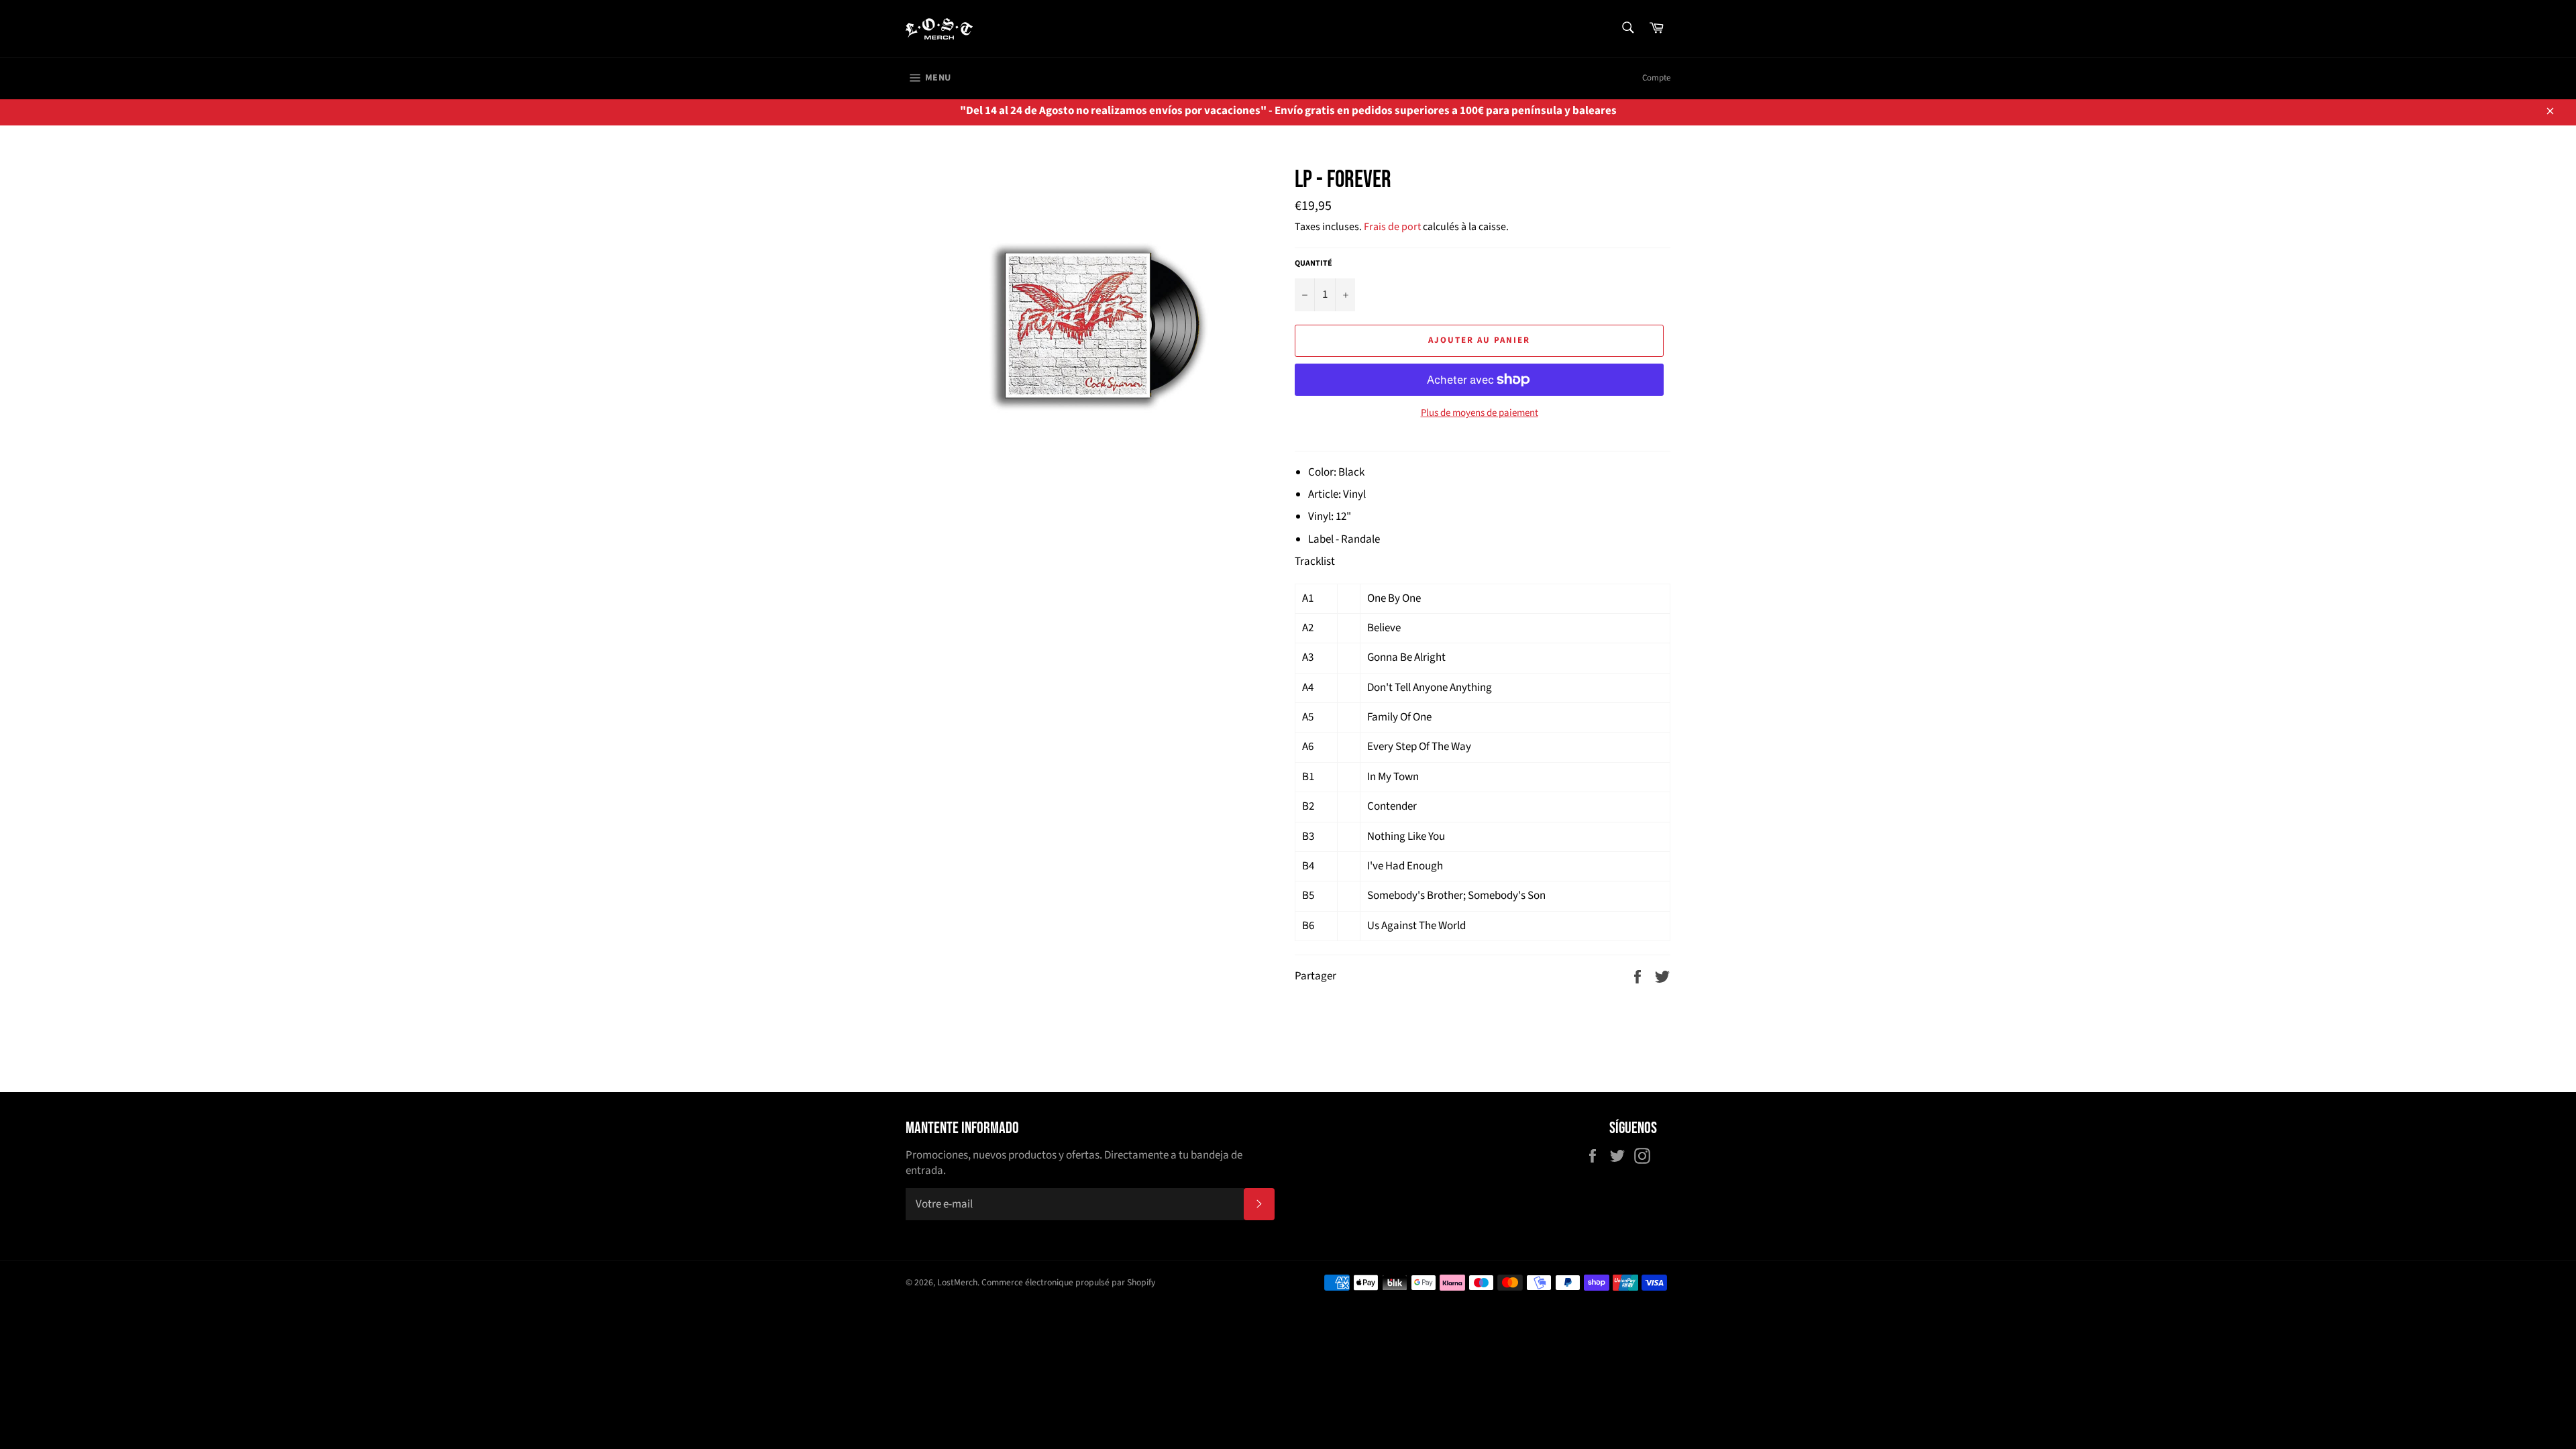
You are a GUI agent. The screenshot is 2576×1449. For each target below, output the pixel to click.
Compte (1656, 78)
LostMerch (957, 1282)
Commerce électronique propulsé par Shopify (1068, 1282)
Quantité (1313, 264)
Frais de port (1392, 227)
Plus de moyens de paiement (1480, 413)
